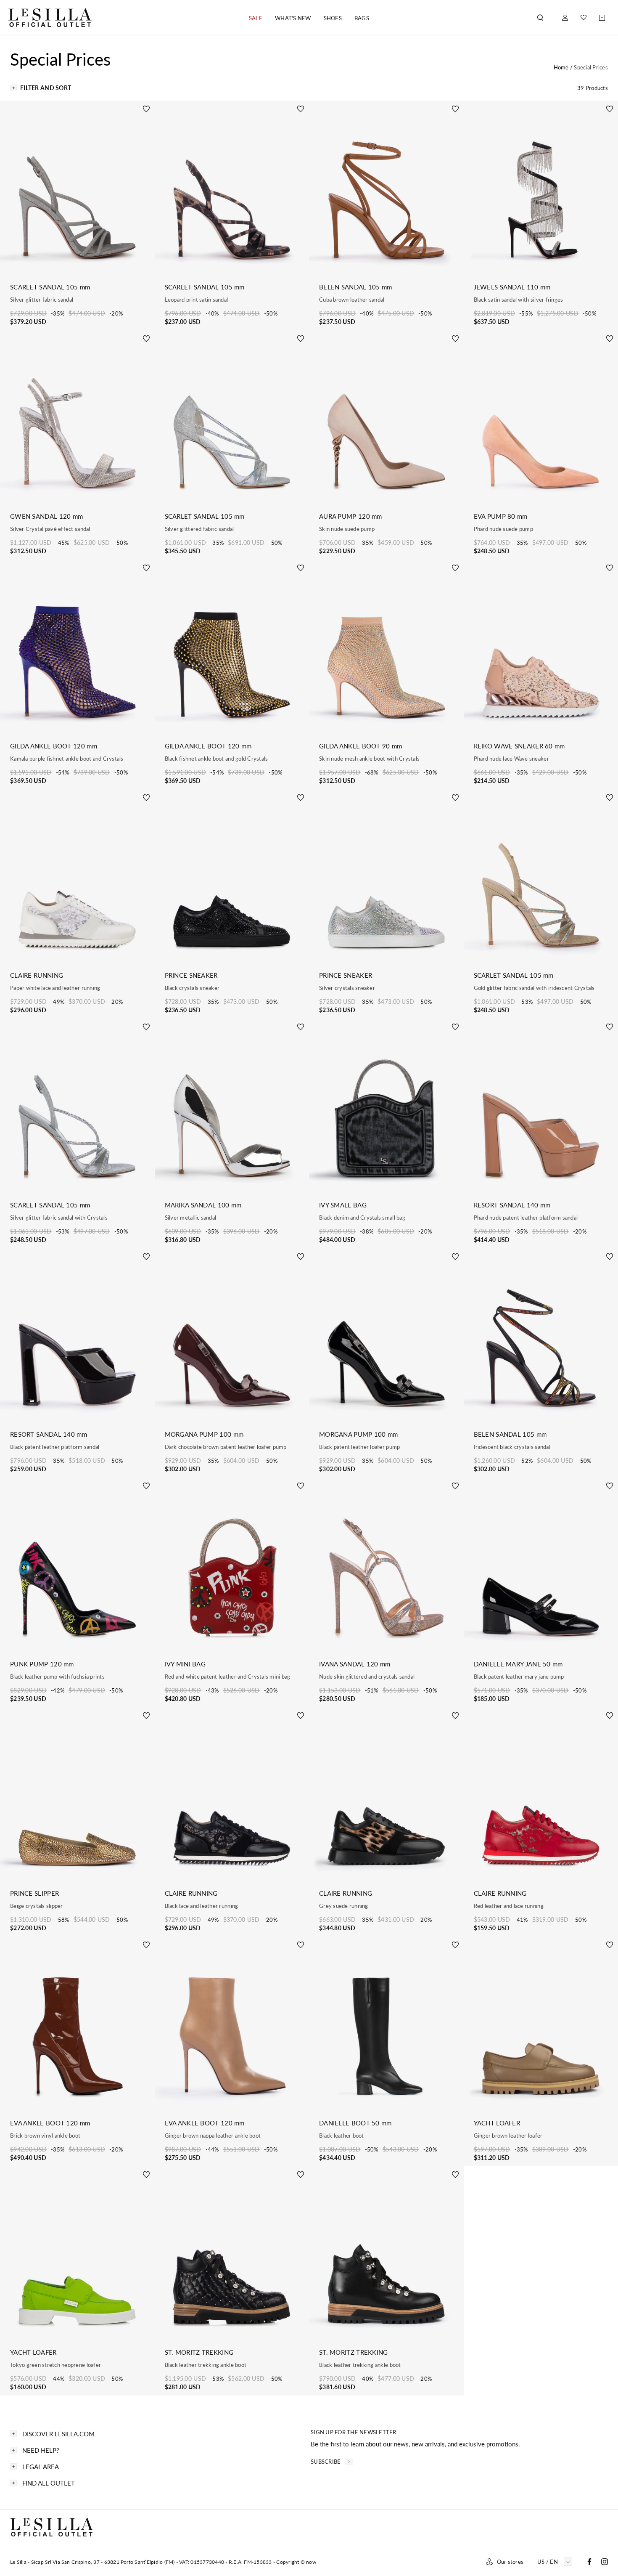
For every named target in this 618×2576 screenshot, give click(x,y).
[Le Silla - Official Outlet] (50, 17)
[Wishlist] (584, 17)
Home (562, 67)
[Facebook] (589, 2562)
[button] (256, 18)
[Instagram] (605, 2562)
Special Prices (591, 67)
